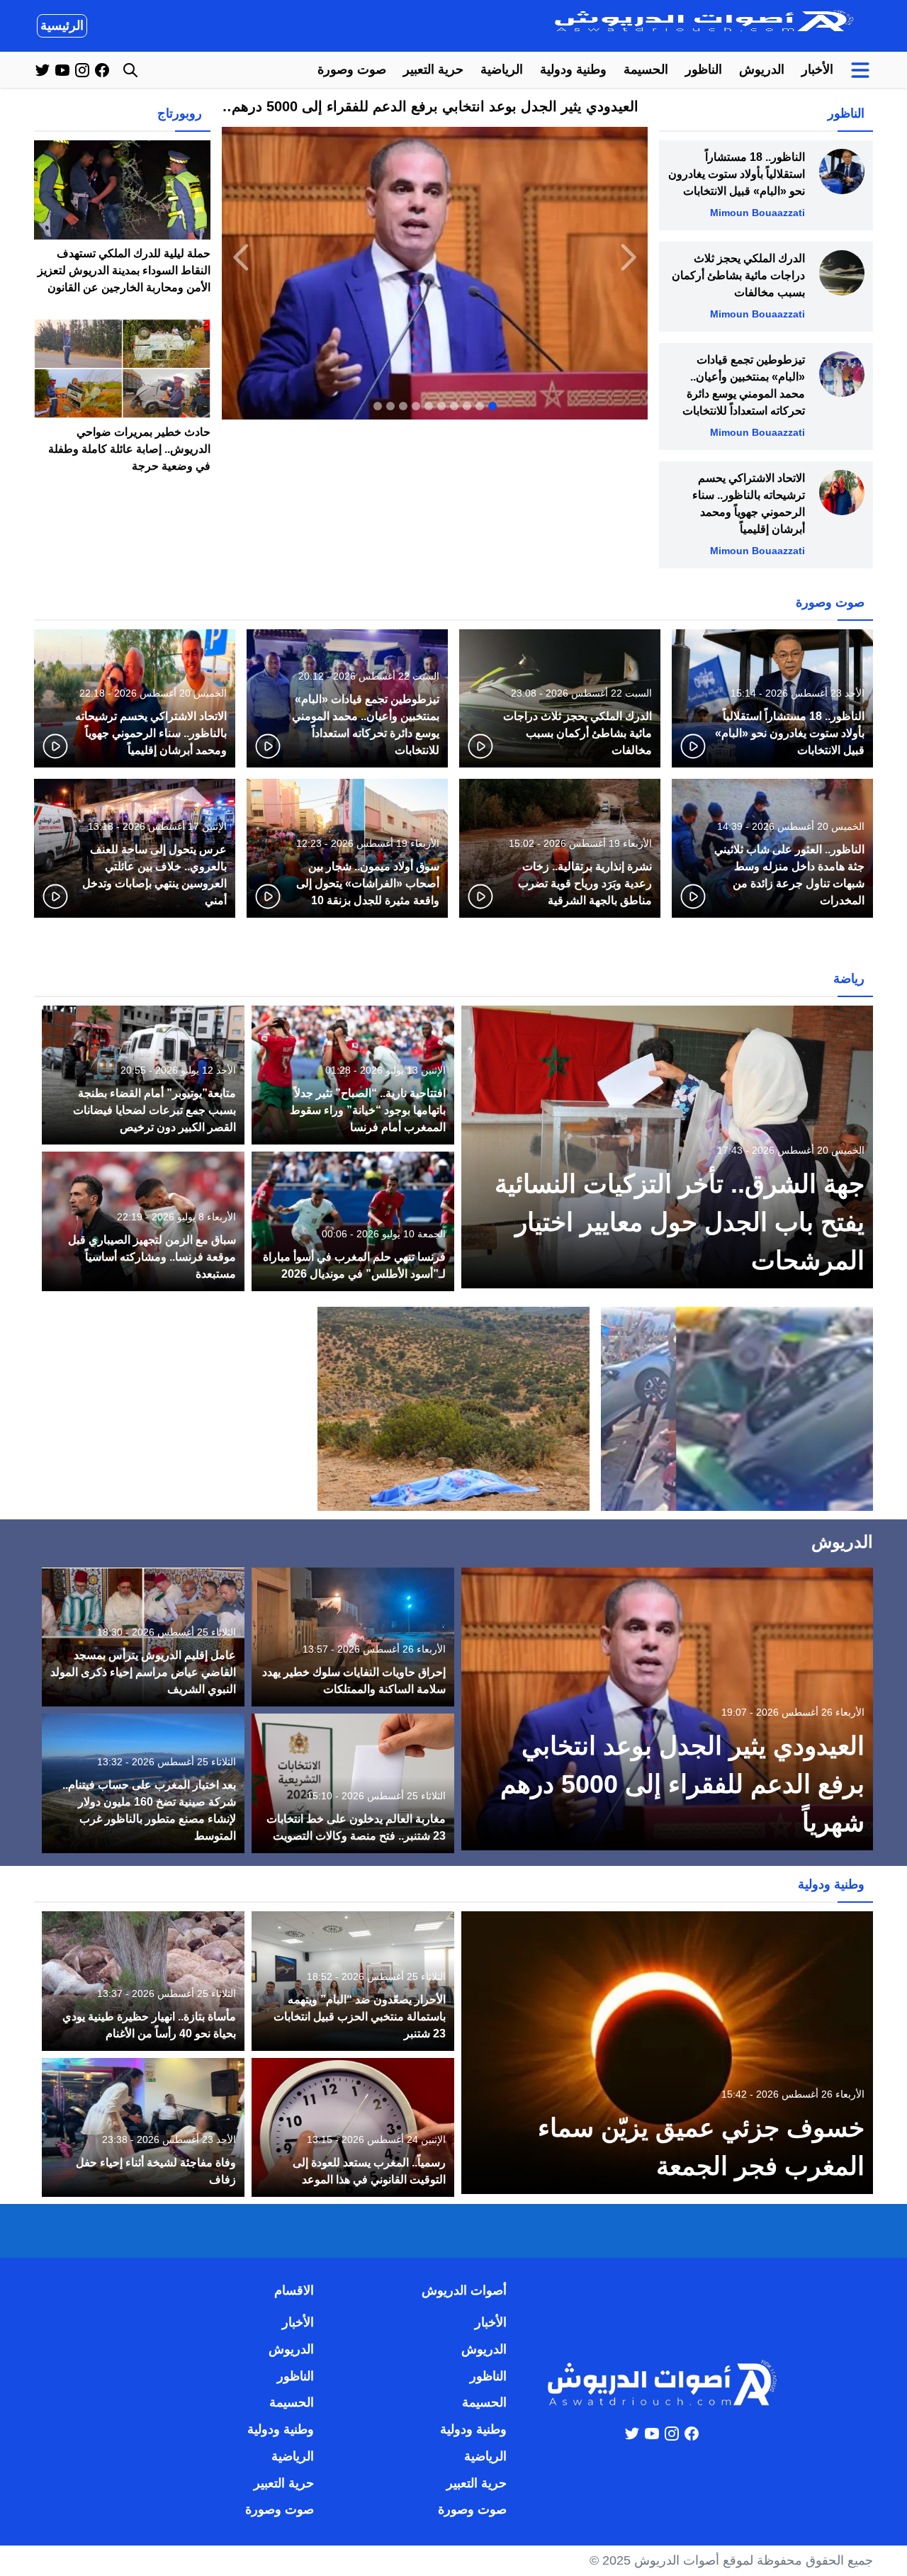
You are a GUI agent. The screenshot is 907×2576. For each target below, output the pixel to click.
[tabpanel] (435, 257)
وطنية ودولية (573, 69)
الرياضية (502, 69)
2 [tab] (480, 406)
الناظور (704, 69)
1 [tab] (492, 406)
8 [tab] (403, 406)
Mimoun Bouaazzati (757, 213)
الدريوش (762, 69)
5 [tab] (441, 406)
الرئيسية (62, 26)
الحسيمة (646, 69)
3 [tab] (467, 406)
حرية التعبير (433, 69)
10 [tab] (378, 406)
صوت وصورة (352, 69)
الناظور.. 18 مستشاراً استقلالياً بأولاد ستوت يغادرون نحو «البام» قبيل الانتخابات (737, 174)
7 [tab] (416, 406)
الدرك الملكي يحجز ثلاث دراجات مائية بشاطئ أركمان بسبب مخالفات (738, 275)
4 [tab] (454, 406)
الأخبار (817, 69)
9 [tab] (390, 406)
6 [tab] (429, 406)
